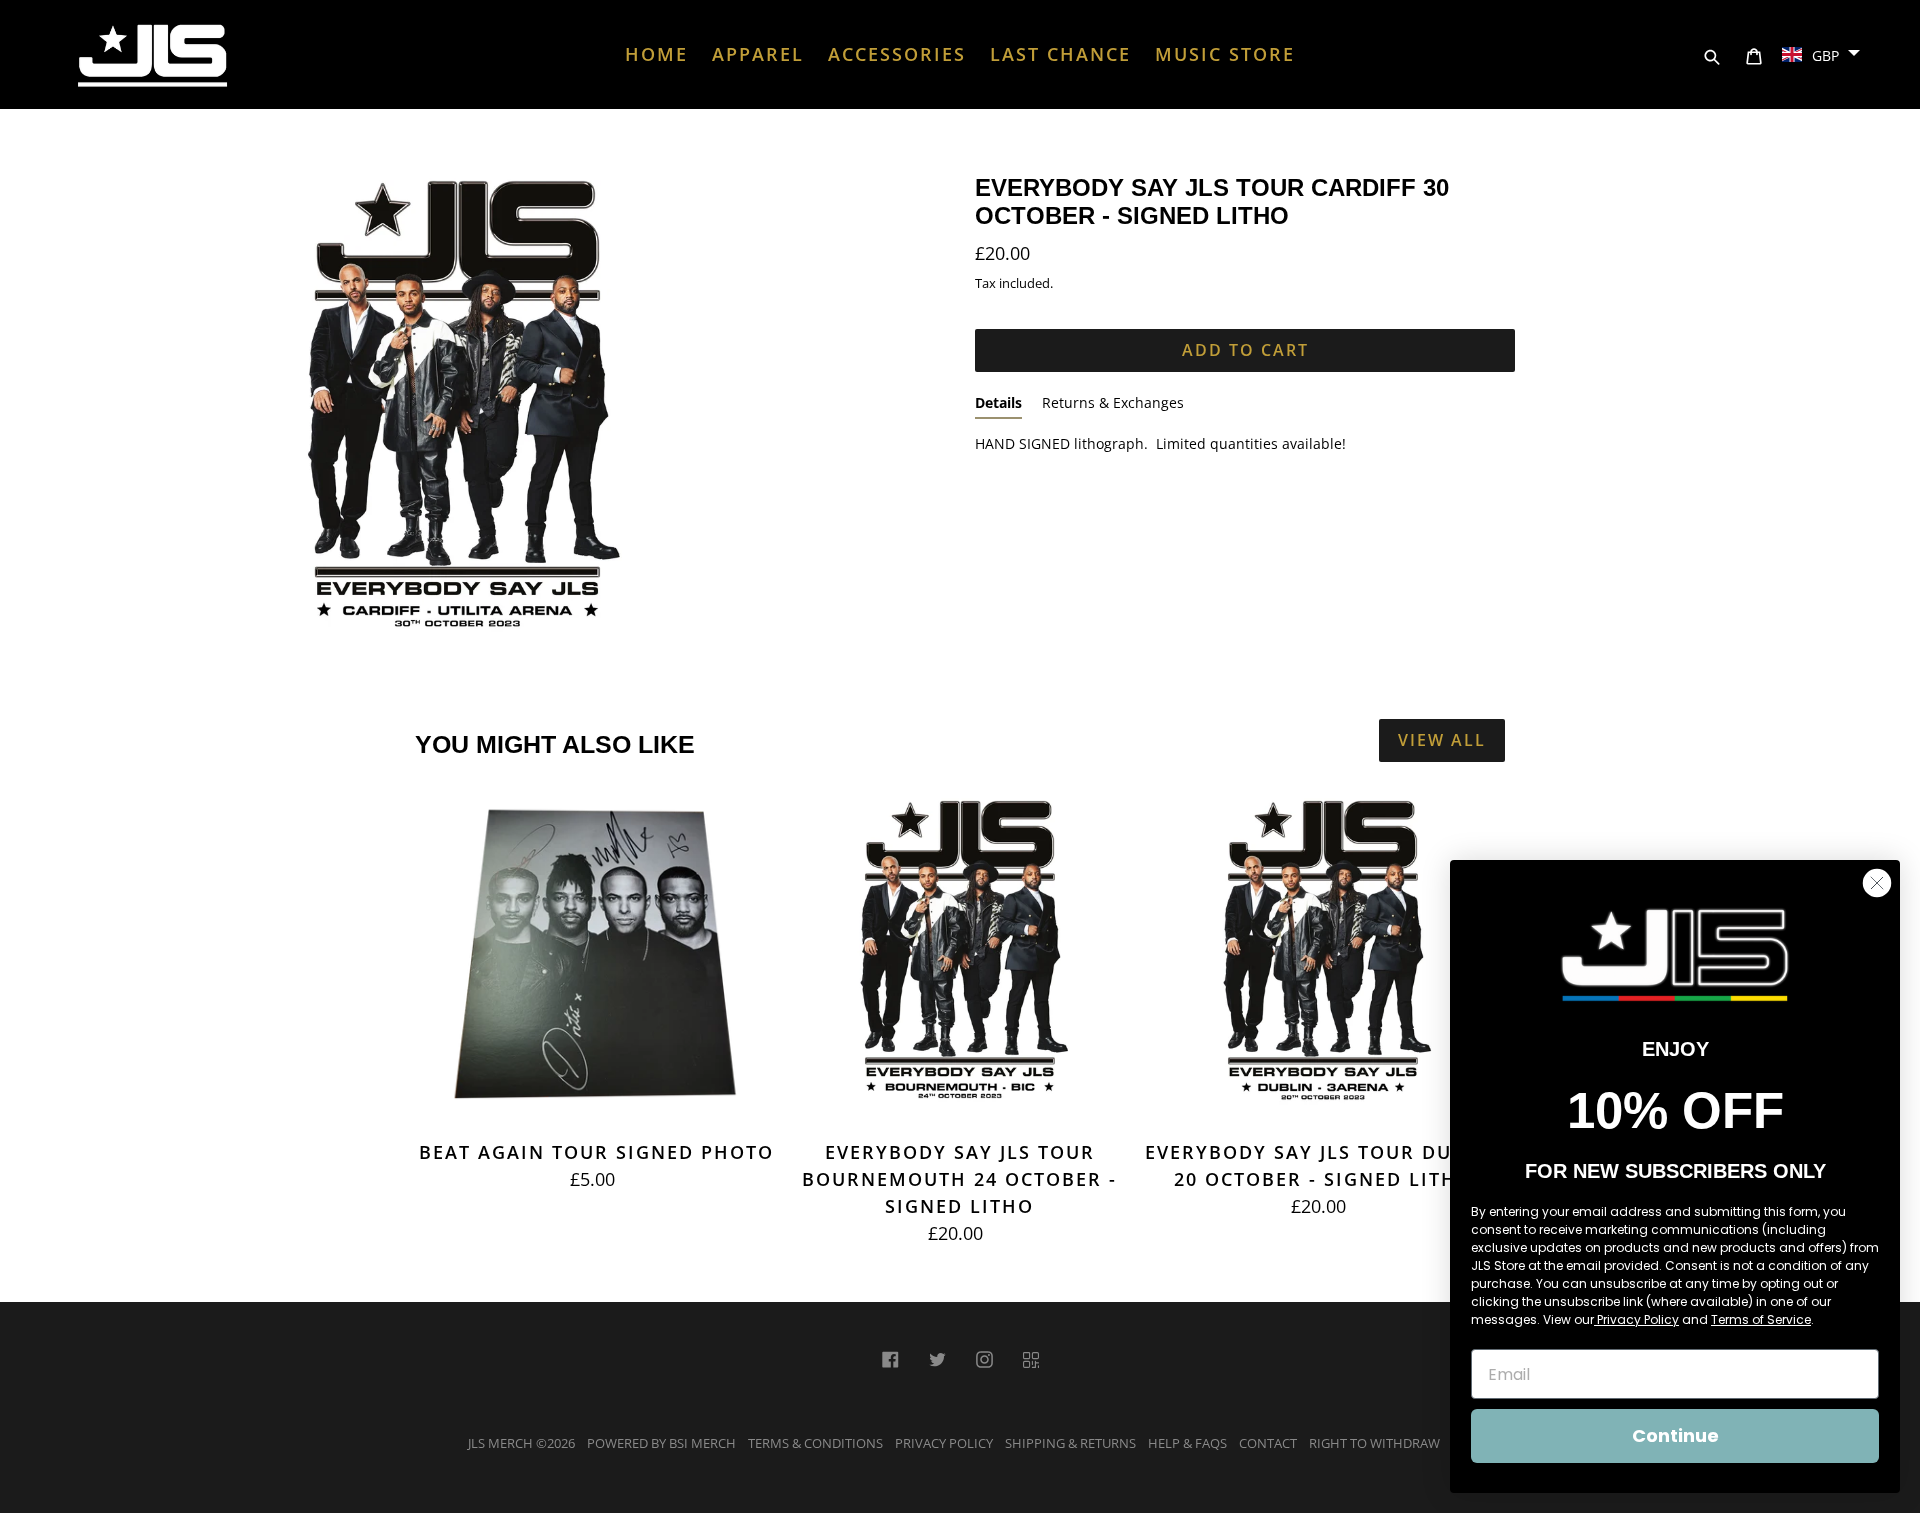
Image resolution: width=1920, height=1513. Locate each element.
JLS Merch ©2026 (521, 1443)
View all (1442, 740)
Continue (1675, 1435)
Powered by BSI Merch (661, 1443)
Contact (1268, 1443)
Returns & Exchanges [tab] (1113, 402)
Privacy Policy (944, 1443)
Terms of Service (1761, 1319)
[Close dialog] (1877, 883)
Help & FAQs (1187, 1443)
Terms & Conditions (815, 1443)
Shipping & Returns (1070, 1443)
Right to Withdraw (1374, 1443)
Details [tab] (998, 402)
